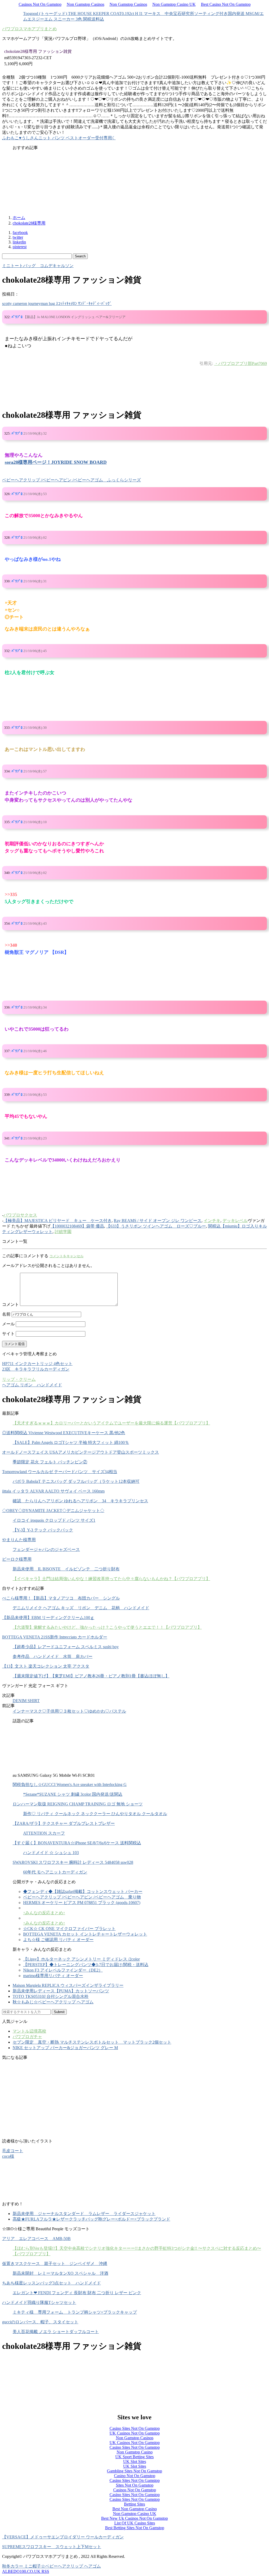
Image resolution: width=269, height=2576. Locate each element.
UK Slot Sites (135, 2462)
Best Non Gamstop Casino (135, 2509)
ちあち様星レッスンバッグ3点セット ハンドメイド (51, 2283)
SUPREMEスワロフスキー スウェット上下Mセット (52, 2547)
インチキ (212, 1221)
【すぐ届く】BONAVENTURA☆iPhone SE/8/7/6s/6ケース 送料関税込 (77, 1843)
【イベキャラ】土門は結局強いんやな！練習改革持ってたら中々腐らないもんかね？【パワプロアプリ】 (111, 1579)
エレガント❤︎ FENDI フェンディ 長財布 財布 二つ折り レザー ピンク (77, 2293)
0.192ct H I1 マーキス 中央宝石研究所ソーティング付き (175, 14)
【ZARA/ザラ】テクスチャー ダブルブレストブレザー (64, 1823)
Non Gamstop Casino (135, 2452)
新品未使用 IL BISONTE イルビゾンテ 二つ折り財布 (66, 1569)
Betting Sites (134, 2504)
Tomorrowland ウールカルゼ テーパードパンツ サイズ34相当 (60, 1472)
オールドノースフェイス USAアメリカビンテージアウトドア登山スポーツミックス (81, 1452)
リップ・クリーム (19, 1379)
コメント (11, 1304)
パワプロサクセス (20, 1215)
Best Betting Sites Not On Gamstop (135, 2528)
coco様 (8, 2156)
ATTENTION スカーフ (44, 1833)
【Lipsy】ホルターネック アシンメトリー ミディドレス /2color (81, 1959)
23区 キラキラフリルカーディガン (36, 1369)
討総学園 (63, 1232)
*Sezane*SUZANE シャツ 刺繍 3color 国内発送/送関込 (73, 1794)
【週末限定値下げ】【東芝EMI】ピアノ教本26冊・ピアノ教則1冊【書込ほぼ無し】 (91, 1676)
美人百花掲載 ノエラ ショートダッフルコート (56, 2332)
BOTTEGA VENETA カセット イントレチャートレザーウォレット (85, 1934)
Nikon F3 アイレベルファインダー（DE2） (63, 1970)
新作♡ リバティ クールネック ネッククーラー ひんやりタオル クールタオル (95, 1814)
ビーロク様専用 (17, 1559)
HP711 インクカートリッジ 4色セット (37, 1364)
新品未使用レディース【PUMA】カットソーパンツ (61, 1991)
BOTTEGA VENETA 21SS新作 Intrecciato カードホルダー (55, 1637)
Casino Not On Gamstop (135, 2476)
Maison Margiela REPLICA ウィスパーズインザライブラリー (68, 1985)
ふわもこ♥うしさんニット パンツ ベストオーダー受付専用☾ (59, 138)
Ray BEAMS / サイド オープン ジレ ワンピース (158, 1221)
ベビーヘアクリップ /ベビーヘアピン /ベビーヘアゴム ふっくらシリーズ (71, 480)
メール (8, 1324)
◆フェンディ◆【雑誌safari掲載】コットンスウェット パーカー (83, 1892)
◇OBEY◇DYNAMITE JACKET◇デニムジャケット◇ (53, 1511)
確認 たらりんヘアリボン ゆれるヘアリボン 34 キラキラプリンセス (80, 1501)
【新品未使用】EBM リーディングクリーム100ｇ (48, 1618)
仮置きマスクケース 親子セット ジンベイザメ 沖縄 (55, 2264)
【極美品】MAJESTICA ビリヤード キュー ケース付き (58, 1221)
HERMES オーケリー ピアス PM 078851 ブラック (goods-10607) (82, 1903)
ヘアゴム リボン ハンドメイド (32, 1385)
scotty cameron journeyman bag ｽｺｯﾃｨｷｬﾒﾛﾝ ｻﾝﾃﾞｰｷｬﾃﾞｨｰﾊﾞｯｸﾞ (57, 304)
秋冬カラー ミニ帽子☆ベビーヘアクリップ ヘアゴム (51, 2566)
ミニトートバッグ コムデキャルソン (38, 266)
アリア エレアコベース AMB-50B (36, 2239)
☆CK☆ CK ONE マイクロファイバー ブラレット (69, 1929)
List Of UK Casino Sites (135, 2523)
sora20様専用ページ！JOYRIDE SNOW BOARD (56, 462)
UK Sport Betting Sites (134, 2457)
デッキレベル (235, 1221)
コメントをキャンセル (66, 1256)
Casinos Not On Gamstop (40, 4)
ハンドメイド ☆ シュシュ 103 (51, 1853)
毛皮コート (13, 2151)
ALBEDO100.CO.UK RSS (26, 2571)
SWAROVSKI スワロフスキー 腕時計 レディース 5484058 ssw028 (73, 1862)
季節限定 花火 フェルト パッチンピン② (50, 1462)
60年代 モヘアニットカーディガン (55, 1872)
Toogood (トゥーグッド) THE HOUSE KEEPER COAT (72, 14)
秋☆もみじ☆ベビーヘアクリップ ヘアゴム (53, 2002)
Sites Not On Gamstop (135, 2485)
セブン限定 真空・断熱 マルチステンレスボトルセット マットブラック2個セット (92, 2042)
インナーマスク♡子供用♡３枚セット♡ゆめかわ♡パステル (69, 1711)
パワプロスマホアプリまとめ (29, 29)
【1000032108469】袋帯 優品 (77, 1226)
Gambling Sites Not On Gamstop (134, 2471)
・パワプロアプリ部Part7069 (240, 363)
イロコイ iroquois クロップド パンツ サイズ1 (54, 1520)
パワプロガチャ (27, 2037)
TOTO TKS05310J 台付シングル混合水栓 (51, 1996)
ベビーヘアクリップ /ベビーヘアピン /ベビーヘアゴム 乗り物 (82, 1897)
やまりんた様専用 (19, 1540)
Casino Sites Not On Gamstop (135, 2428)
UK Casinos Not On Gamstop (135, 2433)
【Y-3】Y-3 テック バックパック (43, 1530)
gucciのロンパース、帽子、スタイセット (40, 2322)
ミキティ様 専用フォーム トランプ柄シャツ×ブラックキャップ (75, 2312)
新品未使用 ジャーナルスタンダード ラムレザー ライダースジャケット (84, 2214)
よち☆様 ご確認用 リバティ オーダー (58, 1940)
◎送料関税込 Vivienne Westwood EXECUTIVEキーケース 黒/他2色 (64, 1433)
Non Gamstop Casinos (86, 4)
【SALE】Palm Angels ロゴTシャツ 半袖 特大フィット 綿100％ (71, 1442)
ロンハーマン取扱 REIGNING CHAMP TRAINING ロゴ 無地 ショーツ (78, 1804)
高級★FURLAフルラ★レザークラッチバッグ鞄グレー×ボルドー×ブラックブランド (91, 2219)
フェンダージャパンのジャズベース (46, 1549)
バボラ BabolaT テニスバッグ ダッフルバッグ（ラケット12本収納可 (76, 1481)
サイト (8, 1334)
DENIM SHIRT (26, 1701)
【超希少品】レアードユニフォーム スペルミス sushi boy (66, 1647)
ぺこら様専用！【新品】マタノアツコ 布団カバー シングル (61, 1598)
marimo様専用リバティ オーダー (53, 1976)
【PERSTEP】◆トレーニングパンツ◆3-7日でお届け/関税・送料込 (86, 1965)
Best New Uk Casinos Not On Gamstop (134, 2518)
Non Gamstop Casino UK (174, 4)
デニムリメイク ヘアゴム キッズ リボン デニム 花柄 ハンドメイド (81, 1608)
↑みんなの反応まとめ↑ (44, 1913)
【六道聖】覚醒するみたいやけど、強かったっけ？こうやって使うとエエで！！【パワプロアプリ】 (107, 1627)
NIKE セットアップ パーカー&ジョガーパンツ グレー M (65, 2048)
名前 (6, 1314)
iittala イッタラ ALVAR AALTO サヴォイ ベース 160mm (53, 1491)
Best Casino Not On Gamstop (226, 4)
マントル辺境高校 (29, 2031)
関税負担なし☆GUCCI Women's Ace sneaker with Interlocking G (70, 1785)
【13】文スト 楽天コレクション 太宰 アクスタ (46, 1666)
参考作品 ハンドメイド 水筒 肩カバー (53, 1656)
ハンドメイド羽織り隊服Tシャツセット (39, 2302)
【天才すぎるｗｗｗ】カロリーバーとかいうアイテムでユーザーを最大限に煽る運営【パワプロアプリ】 (111, 1423)
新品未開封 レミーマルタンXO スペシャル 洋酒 (60, 2273)
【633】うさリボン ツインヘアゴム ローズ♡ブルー (156, 1226)
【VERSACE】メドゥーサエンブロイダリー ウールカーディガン (63, 2537)
